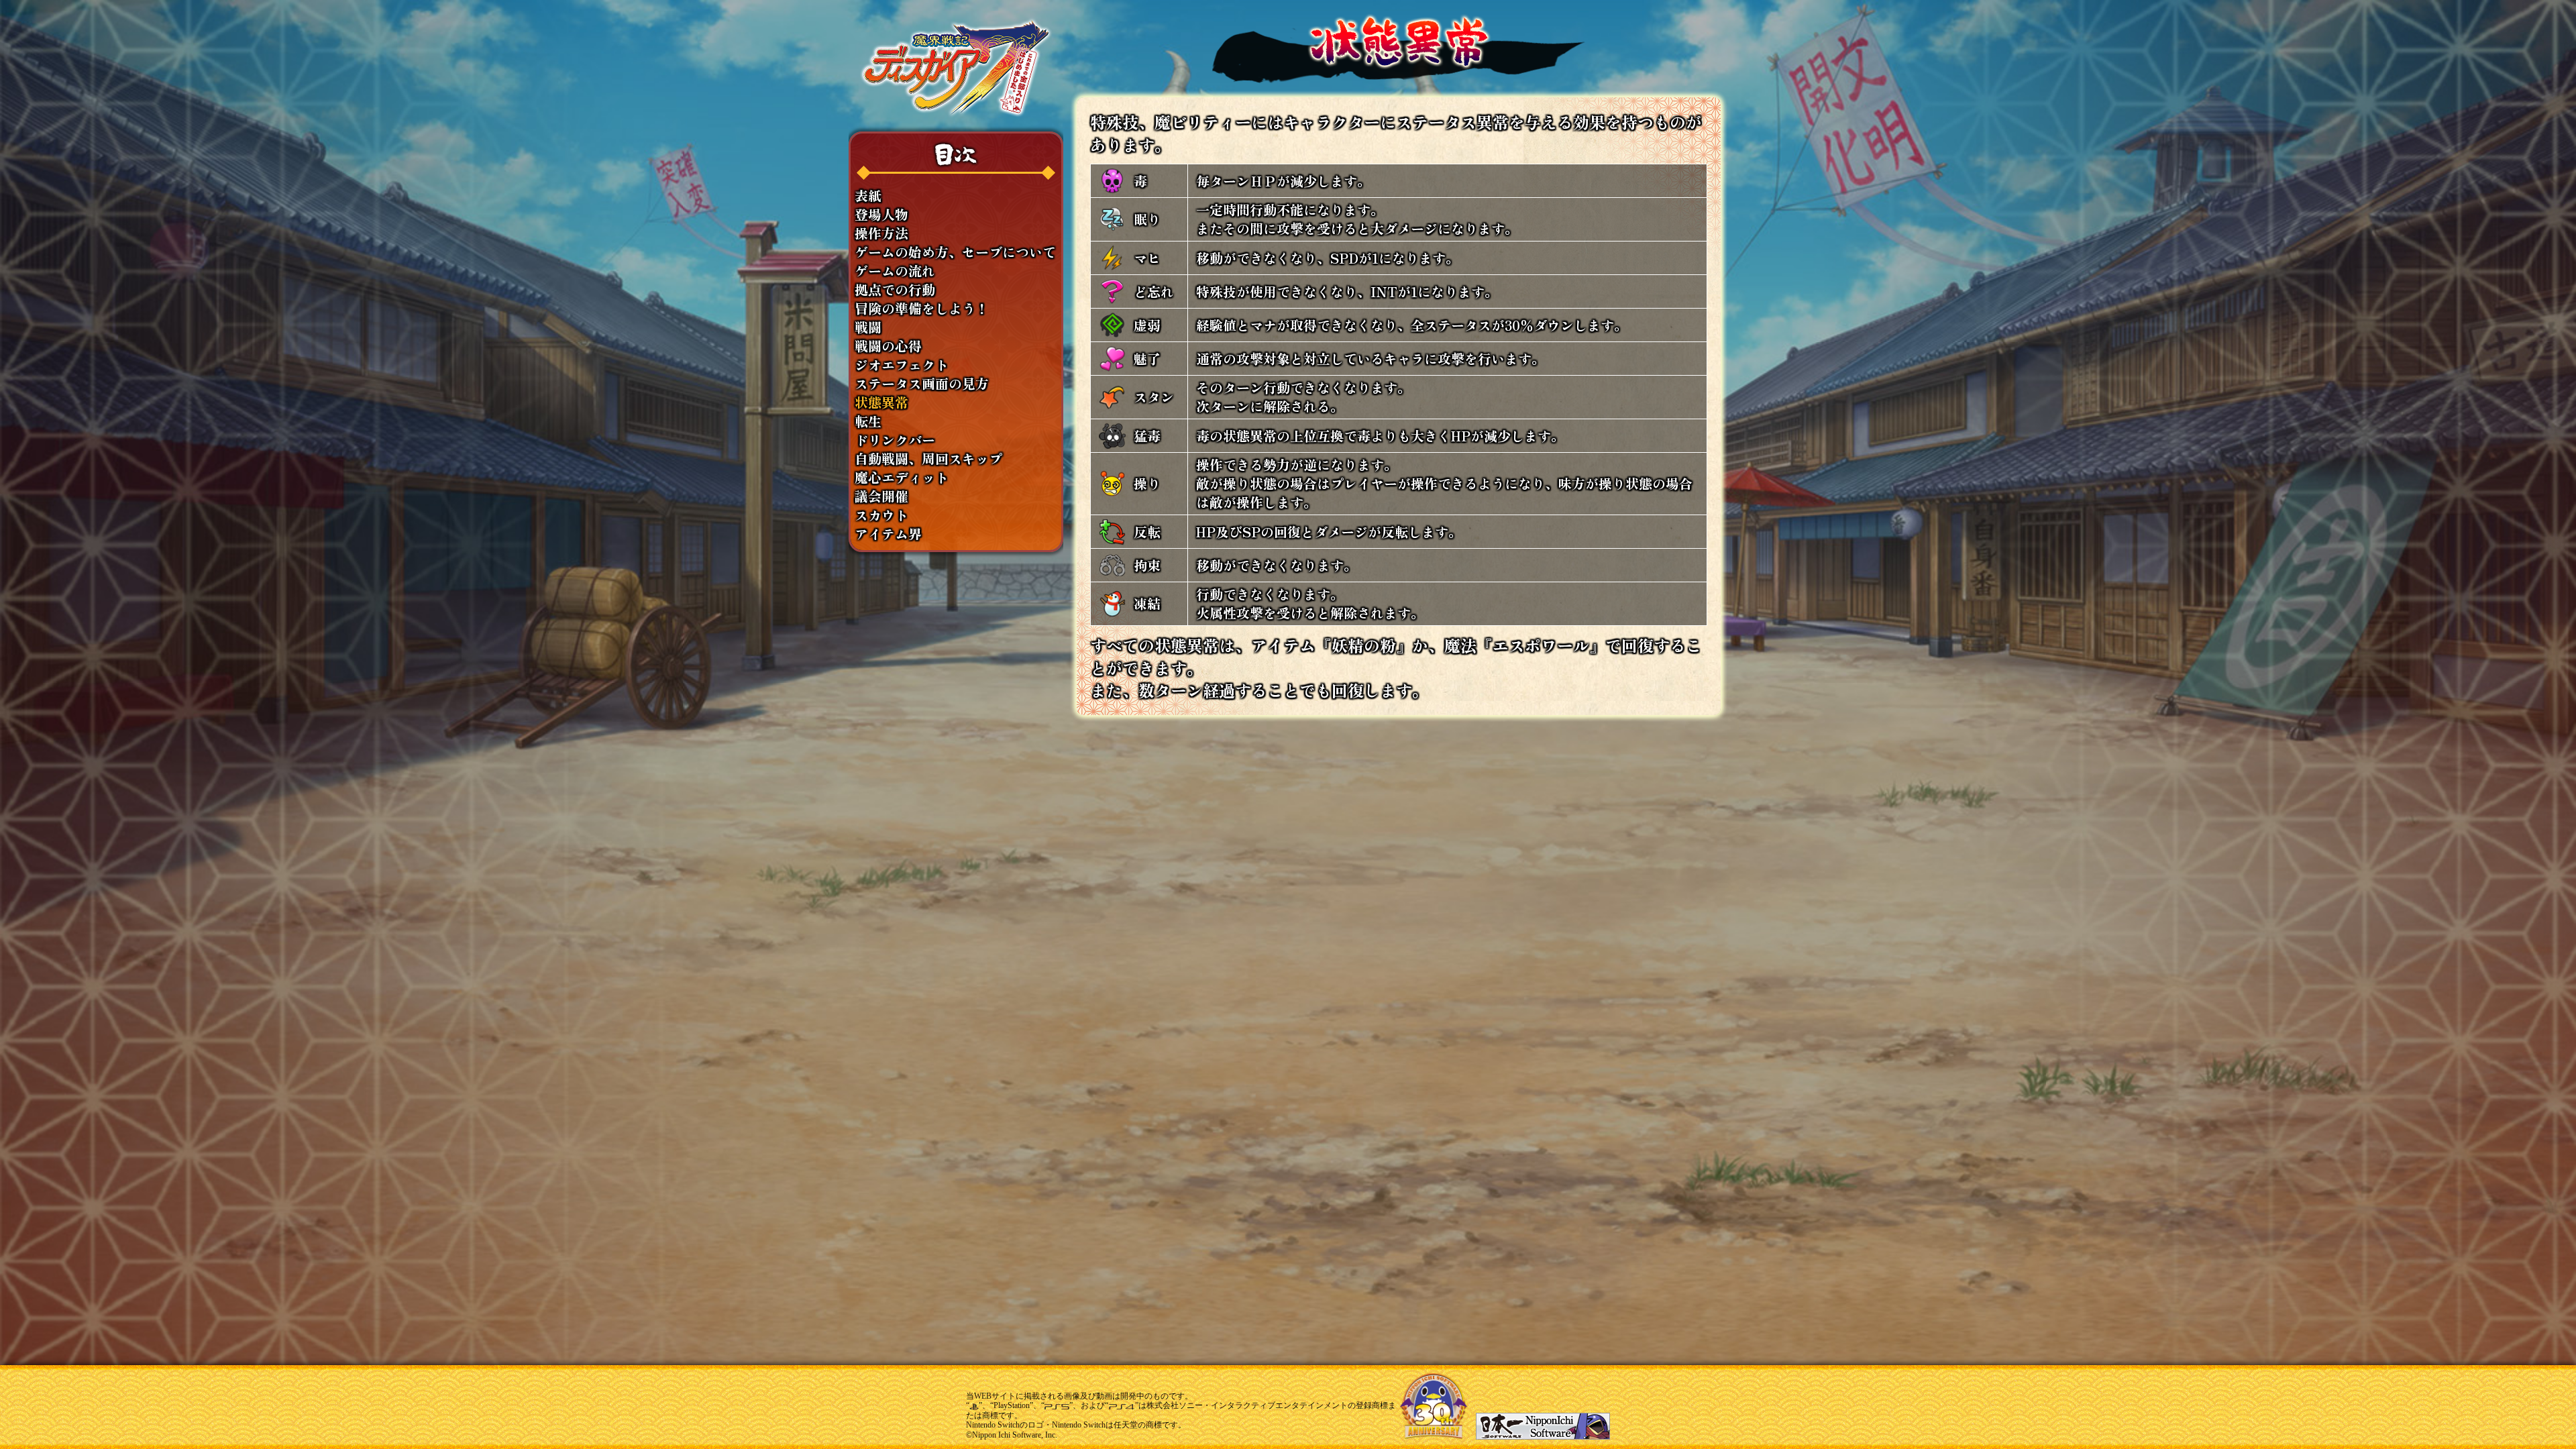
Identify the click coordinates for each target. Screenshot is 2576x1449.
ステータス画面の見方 (922, 384)
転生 (868, 421)
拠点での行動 (895, 290)
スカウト (881, 515)
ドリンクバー (895, 440)
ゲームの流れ (895, 271)
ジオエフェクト (902, 365)
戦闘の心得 (888, 346)
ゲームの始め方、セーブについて (955, 252)
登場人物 (881, 215)
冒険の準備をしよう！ (922, 309)
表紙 (868, 196)
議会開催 (881, 496)
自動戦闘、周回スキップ (928, 459)
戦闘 (868, 327)
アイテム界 (888, 534)
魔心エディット (902, 478)
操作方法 (881, 233)
